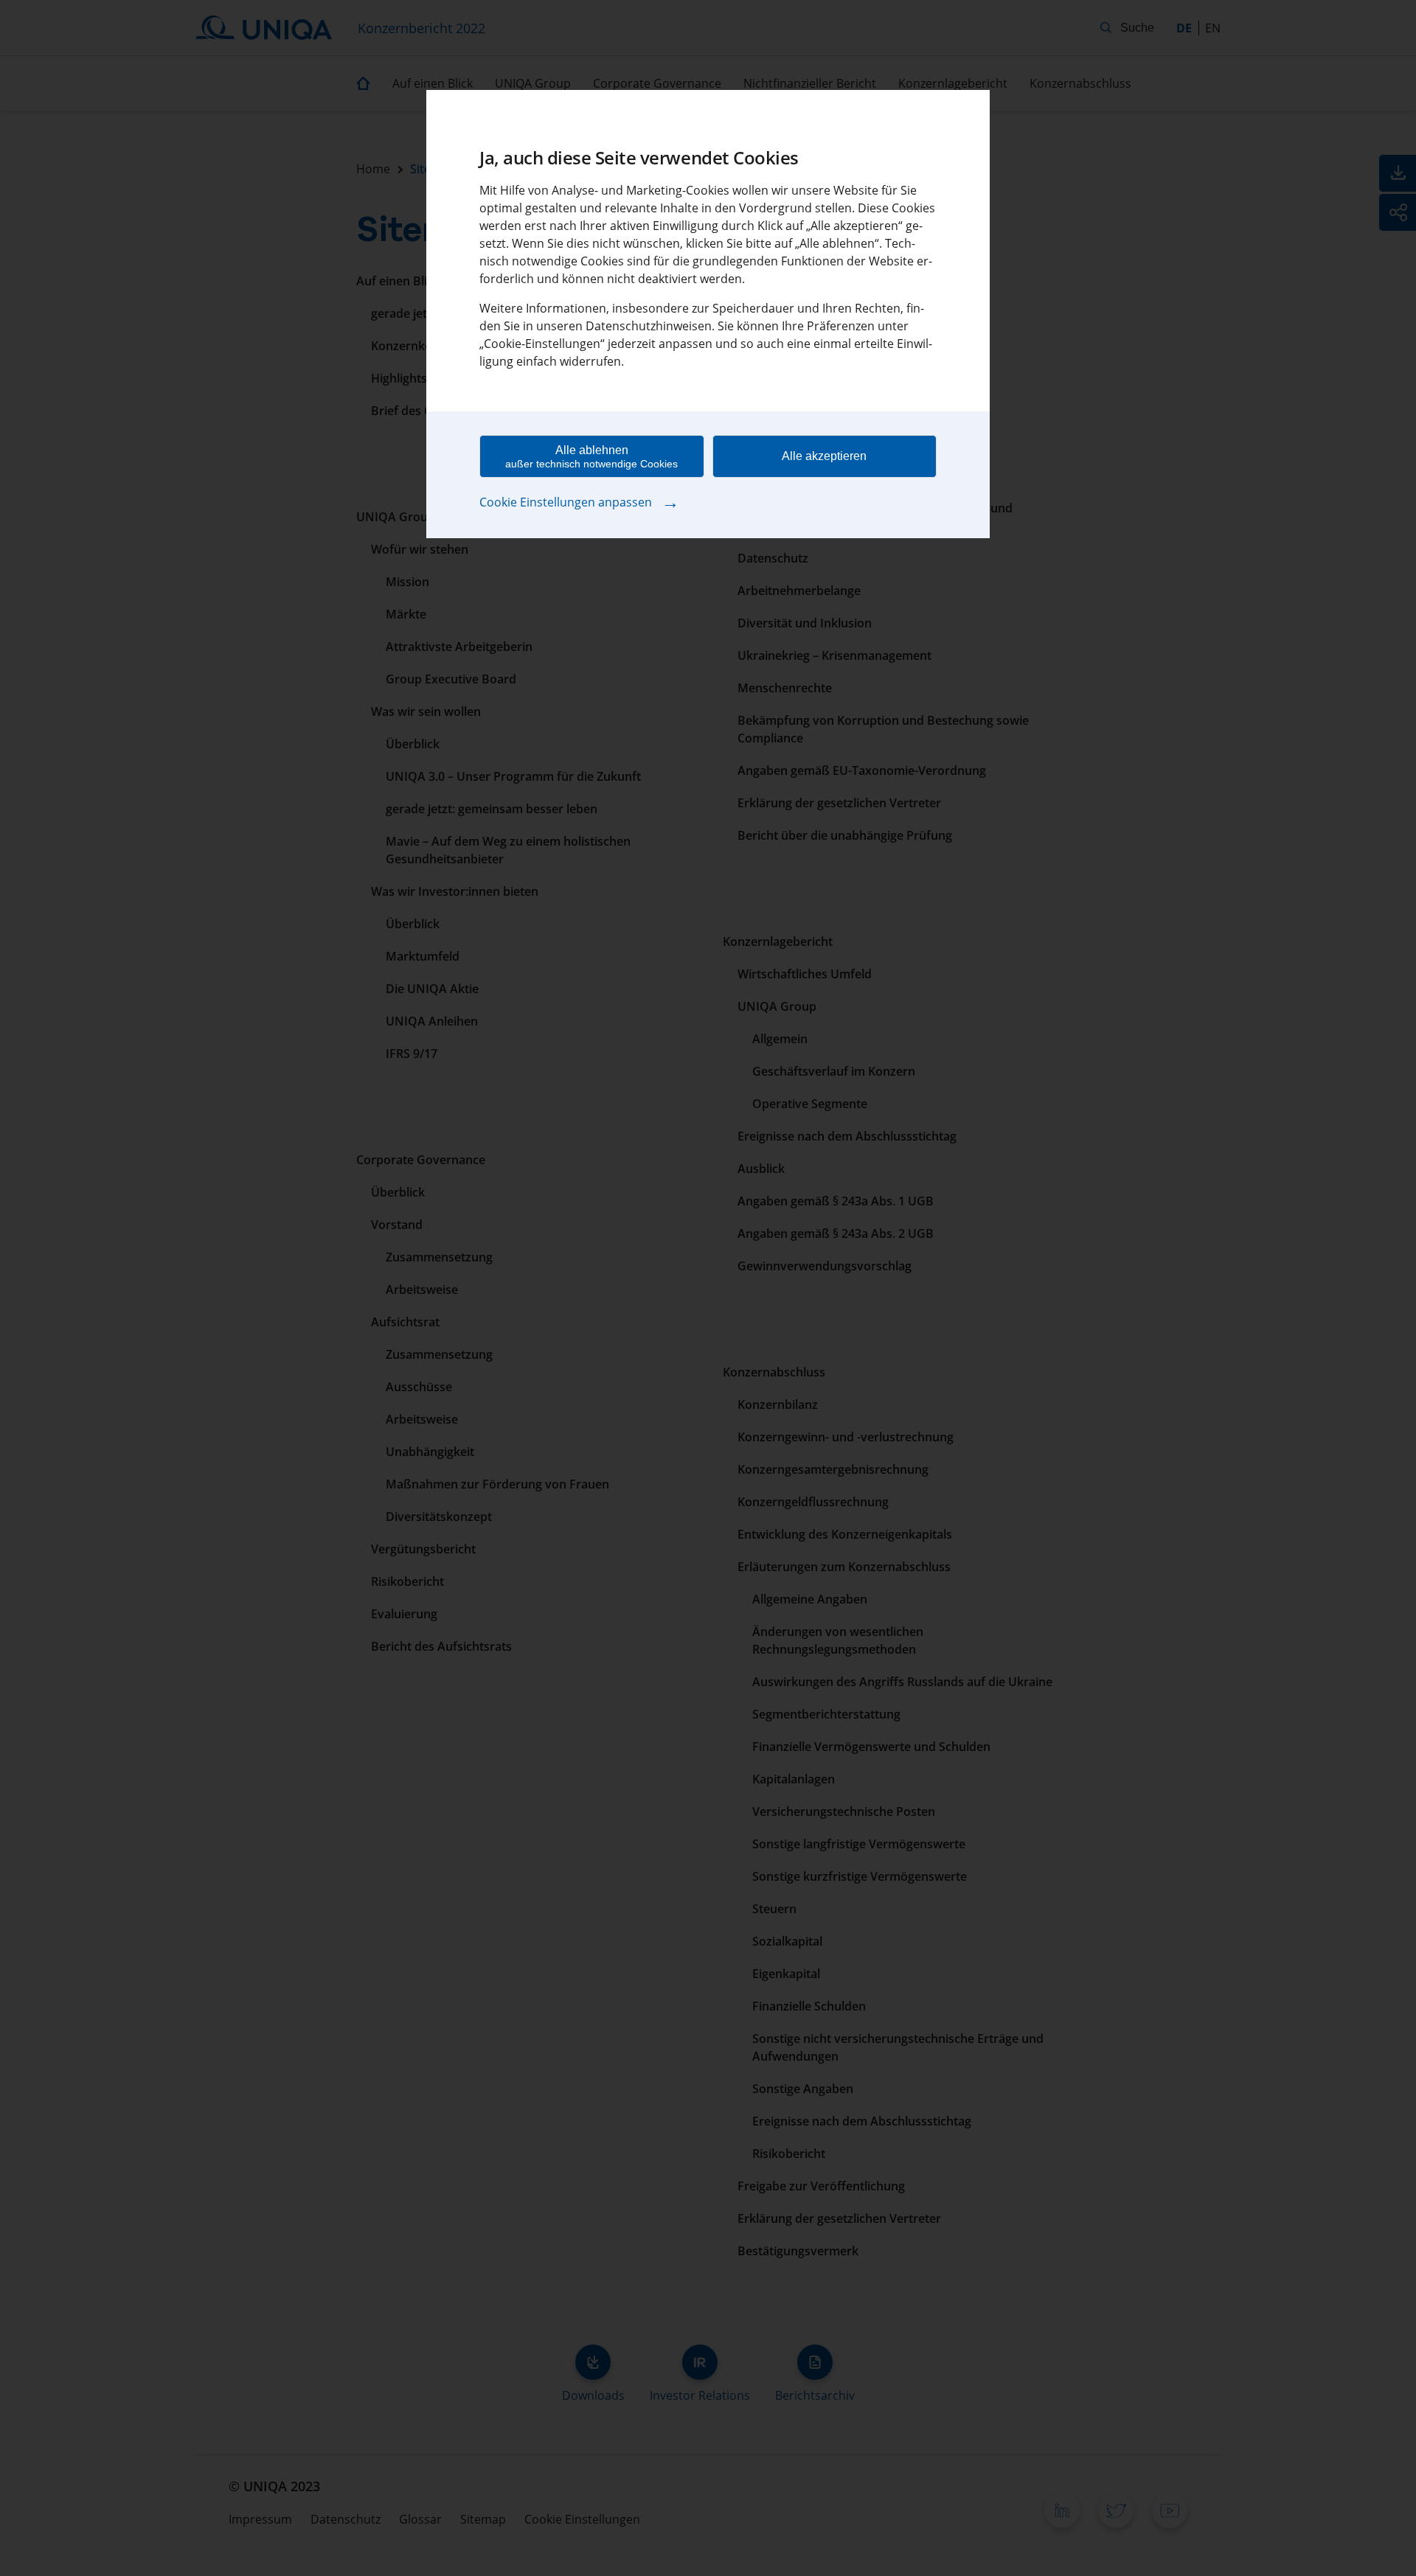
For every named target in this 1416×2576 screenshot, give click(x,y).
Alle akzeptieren (824, 456)
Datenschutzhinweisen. (650, 326)
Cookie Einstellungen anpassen (579, 501)
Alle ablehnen (591, 457)
